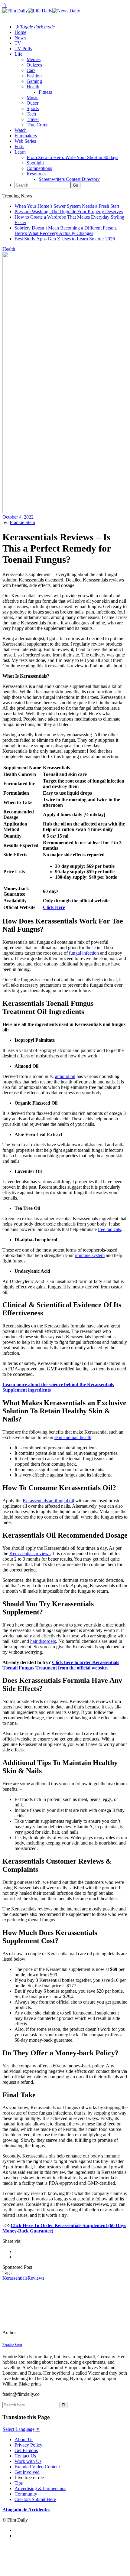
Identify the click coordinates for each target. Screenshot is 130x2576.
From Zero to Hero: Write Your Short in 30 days (72, 157)
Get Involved (27, 2472)
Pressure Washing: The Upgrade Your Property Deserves (69, 212)
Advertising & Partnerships (40, 2488)
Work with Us (28, 2461)
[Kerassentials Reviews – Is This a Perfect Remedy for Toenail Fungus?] (44, 2332)
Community (26, 2494)
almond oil (65, 1076)
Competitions (39, 168)
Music (32, 98)
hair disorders (43, 1641)
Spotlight (35, 163)
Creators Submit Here (35, 2499)
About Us (24, 2439)
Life (18, 54)
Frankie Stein (22, 522)
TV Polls (23, 49)
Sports (33, 108)
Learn (20, 152)
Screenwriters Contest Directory (69, 179)
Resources (36, 174)
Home (20, 32)
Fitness (45, 92)
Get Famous (26, 2450)
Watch (21, 130)
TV (18, 43)
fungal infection (84, 953)
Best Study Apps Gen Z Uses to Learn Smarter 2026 (65, 239)
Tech (31, 114)
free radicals (109, 1229)
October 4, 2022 (18, 517)
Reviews (36, 2278)
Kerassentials (15, 2278)
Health (33, 87)
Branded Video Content (37, 2467)
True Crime (37, 125)
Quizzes (34, 65)
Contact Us (25, 2456)
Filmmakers (26, 136)
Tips (19, 2483)
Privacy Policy (28, 2445)
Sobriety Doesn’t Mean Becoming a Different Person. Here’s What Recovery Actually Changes (66, 231)
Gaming (34, 81)
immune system (90, 1255)
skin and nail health (73, 1437)
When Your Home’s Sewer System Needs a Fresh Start (67, 206)
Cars (31, 70)
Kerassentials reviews (30, 1553)
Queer (32, 103)
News (20, 38)
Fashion (34, 76)
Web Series (25, 141)
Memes (34, 59)
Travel (33, 119)
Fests (19, 147)
